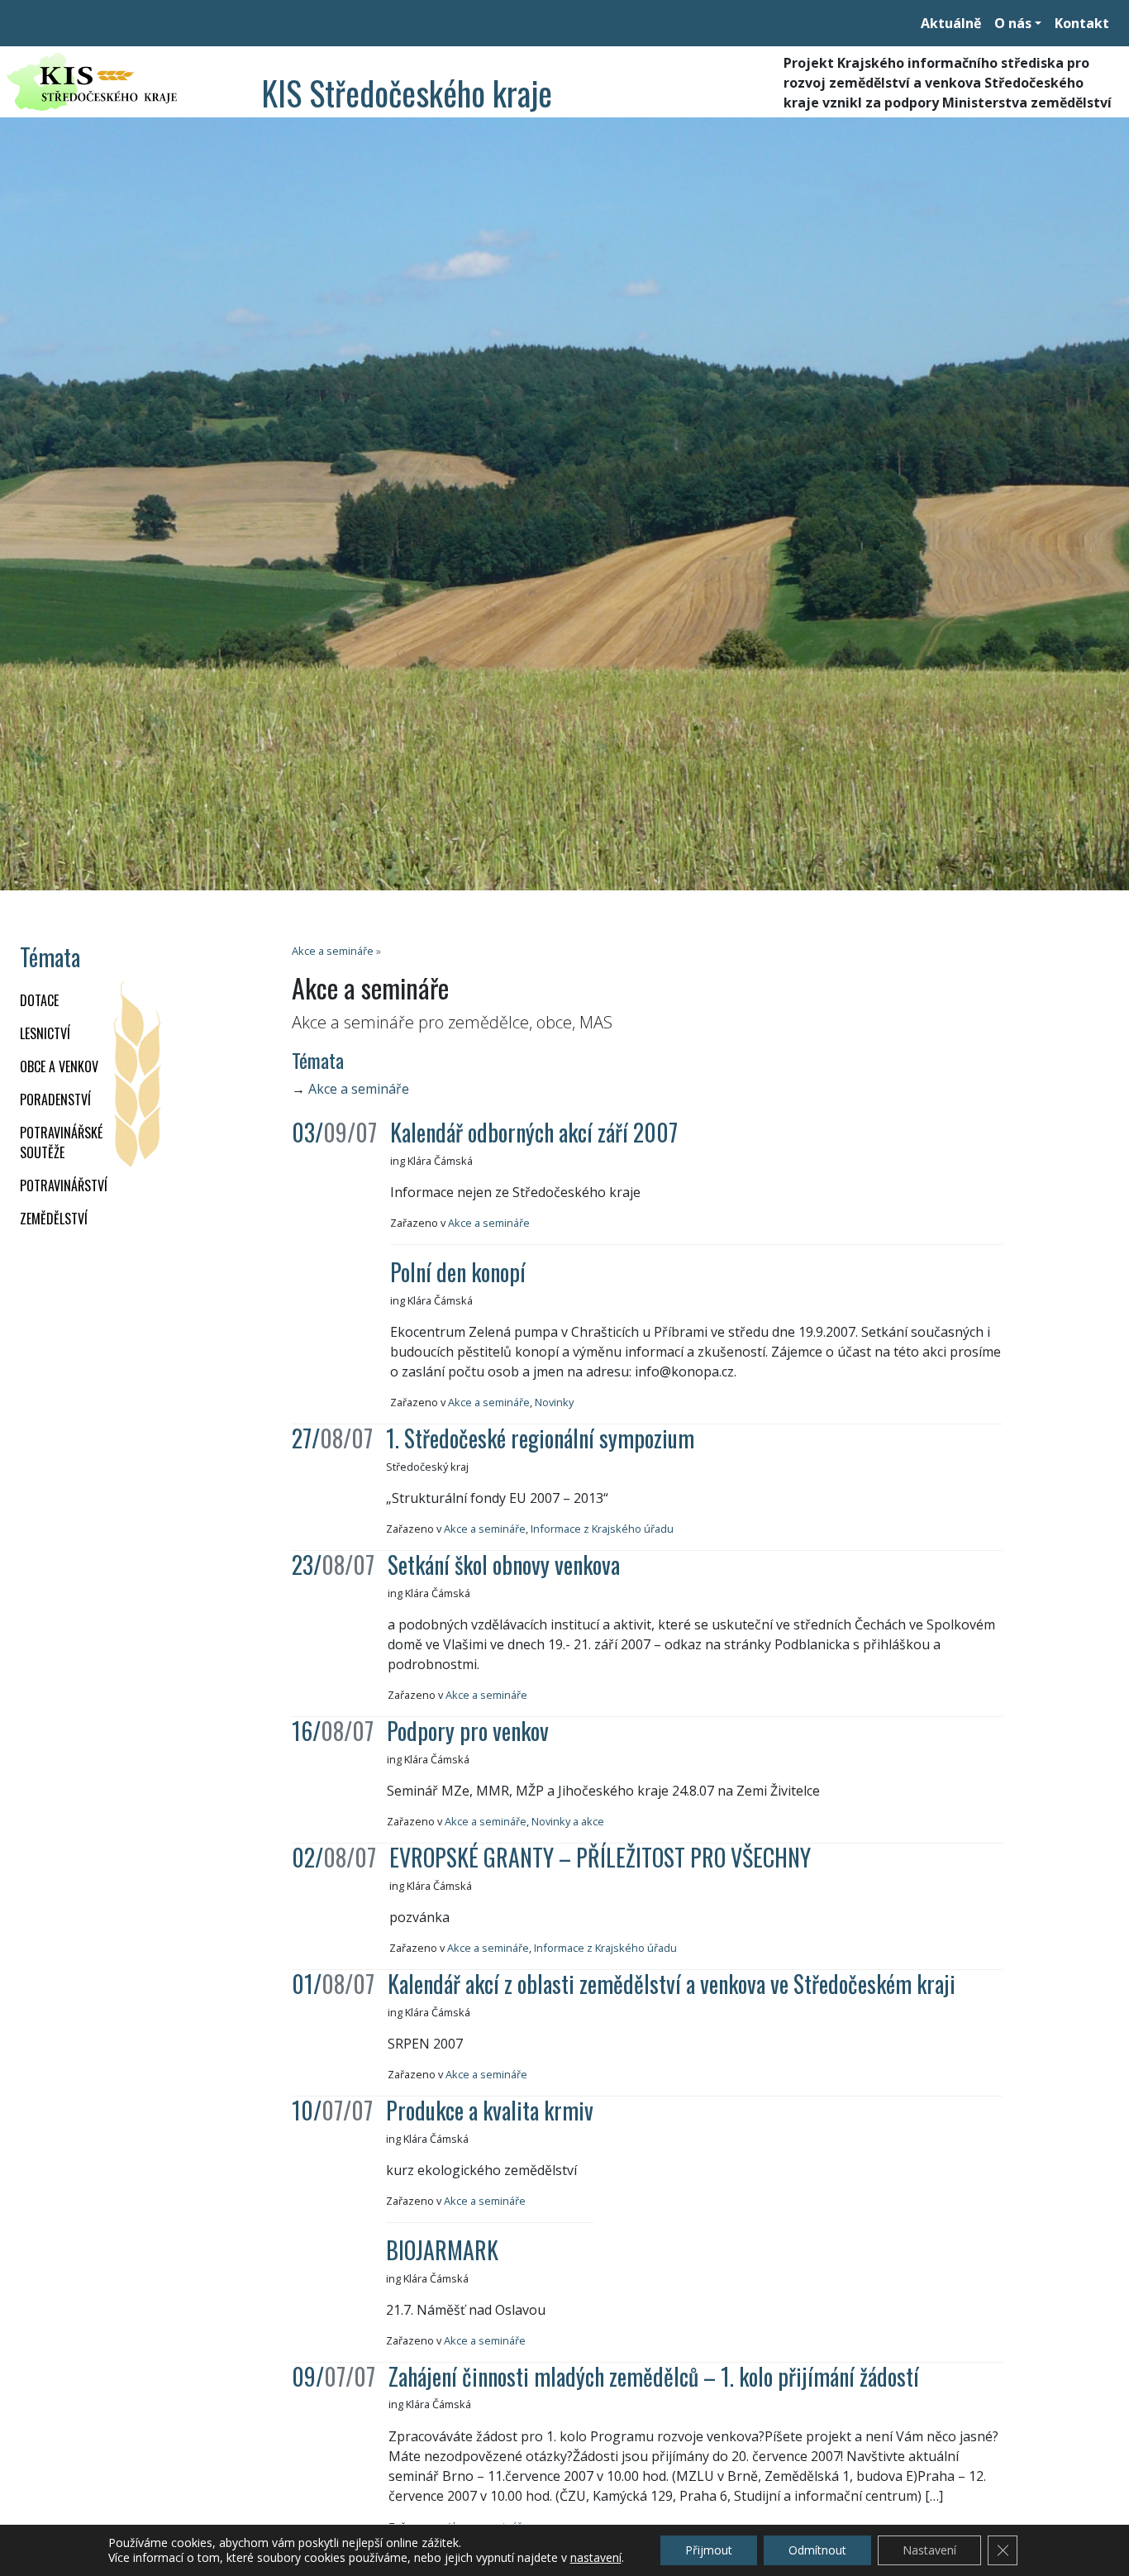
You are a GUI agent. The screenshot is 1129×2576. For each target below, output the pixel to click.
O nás (1013, 23)
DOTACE (39, 1000)
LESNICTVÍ (45, 1033)
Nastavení (929, 2550)
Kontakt (1082, 23)
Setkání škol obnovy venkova (504, 1565)
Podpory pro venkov (468, 1731)
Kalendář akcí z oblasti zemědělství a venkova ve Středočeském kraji (672, 1984)
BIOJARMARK (442, 2250)
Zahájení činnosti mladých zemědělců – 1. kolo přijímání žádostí (654, 2376)
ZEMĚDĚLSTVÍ (54, 1219)
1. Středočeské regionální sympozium (540, 1438)
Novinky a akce (568, 1821)
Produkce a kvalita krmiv (490, 2110)
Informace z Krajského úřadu (602, 1529)
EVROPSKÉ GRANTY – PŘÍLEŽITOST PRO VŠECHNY (600, 1857)
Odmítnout (817, 2550)
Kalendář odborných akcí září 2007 (534, 1132)
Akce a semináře (333, 951)
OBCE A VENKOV (59, 1066)
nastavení (596, 2558)
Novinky (554, 1402)
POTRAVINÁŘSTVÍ (64, 1185)
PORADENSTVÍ (55, 1100)
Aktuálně (951, 23)
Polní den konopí (458, 1272)
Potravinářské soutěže (61, 1143)
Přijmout (709, 2550)
